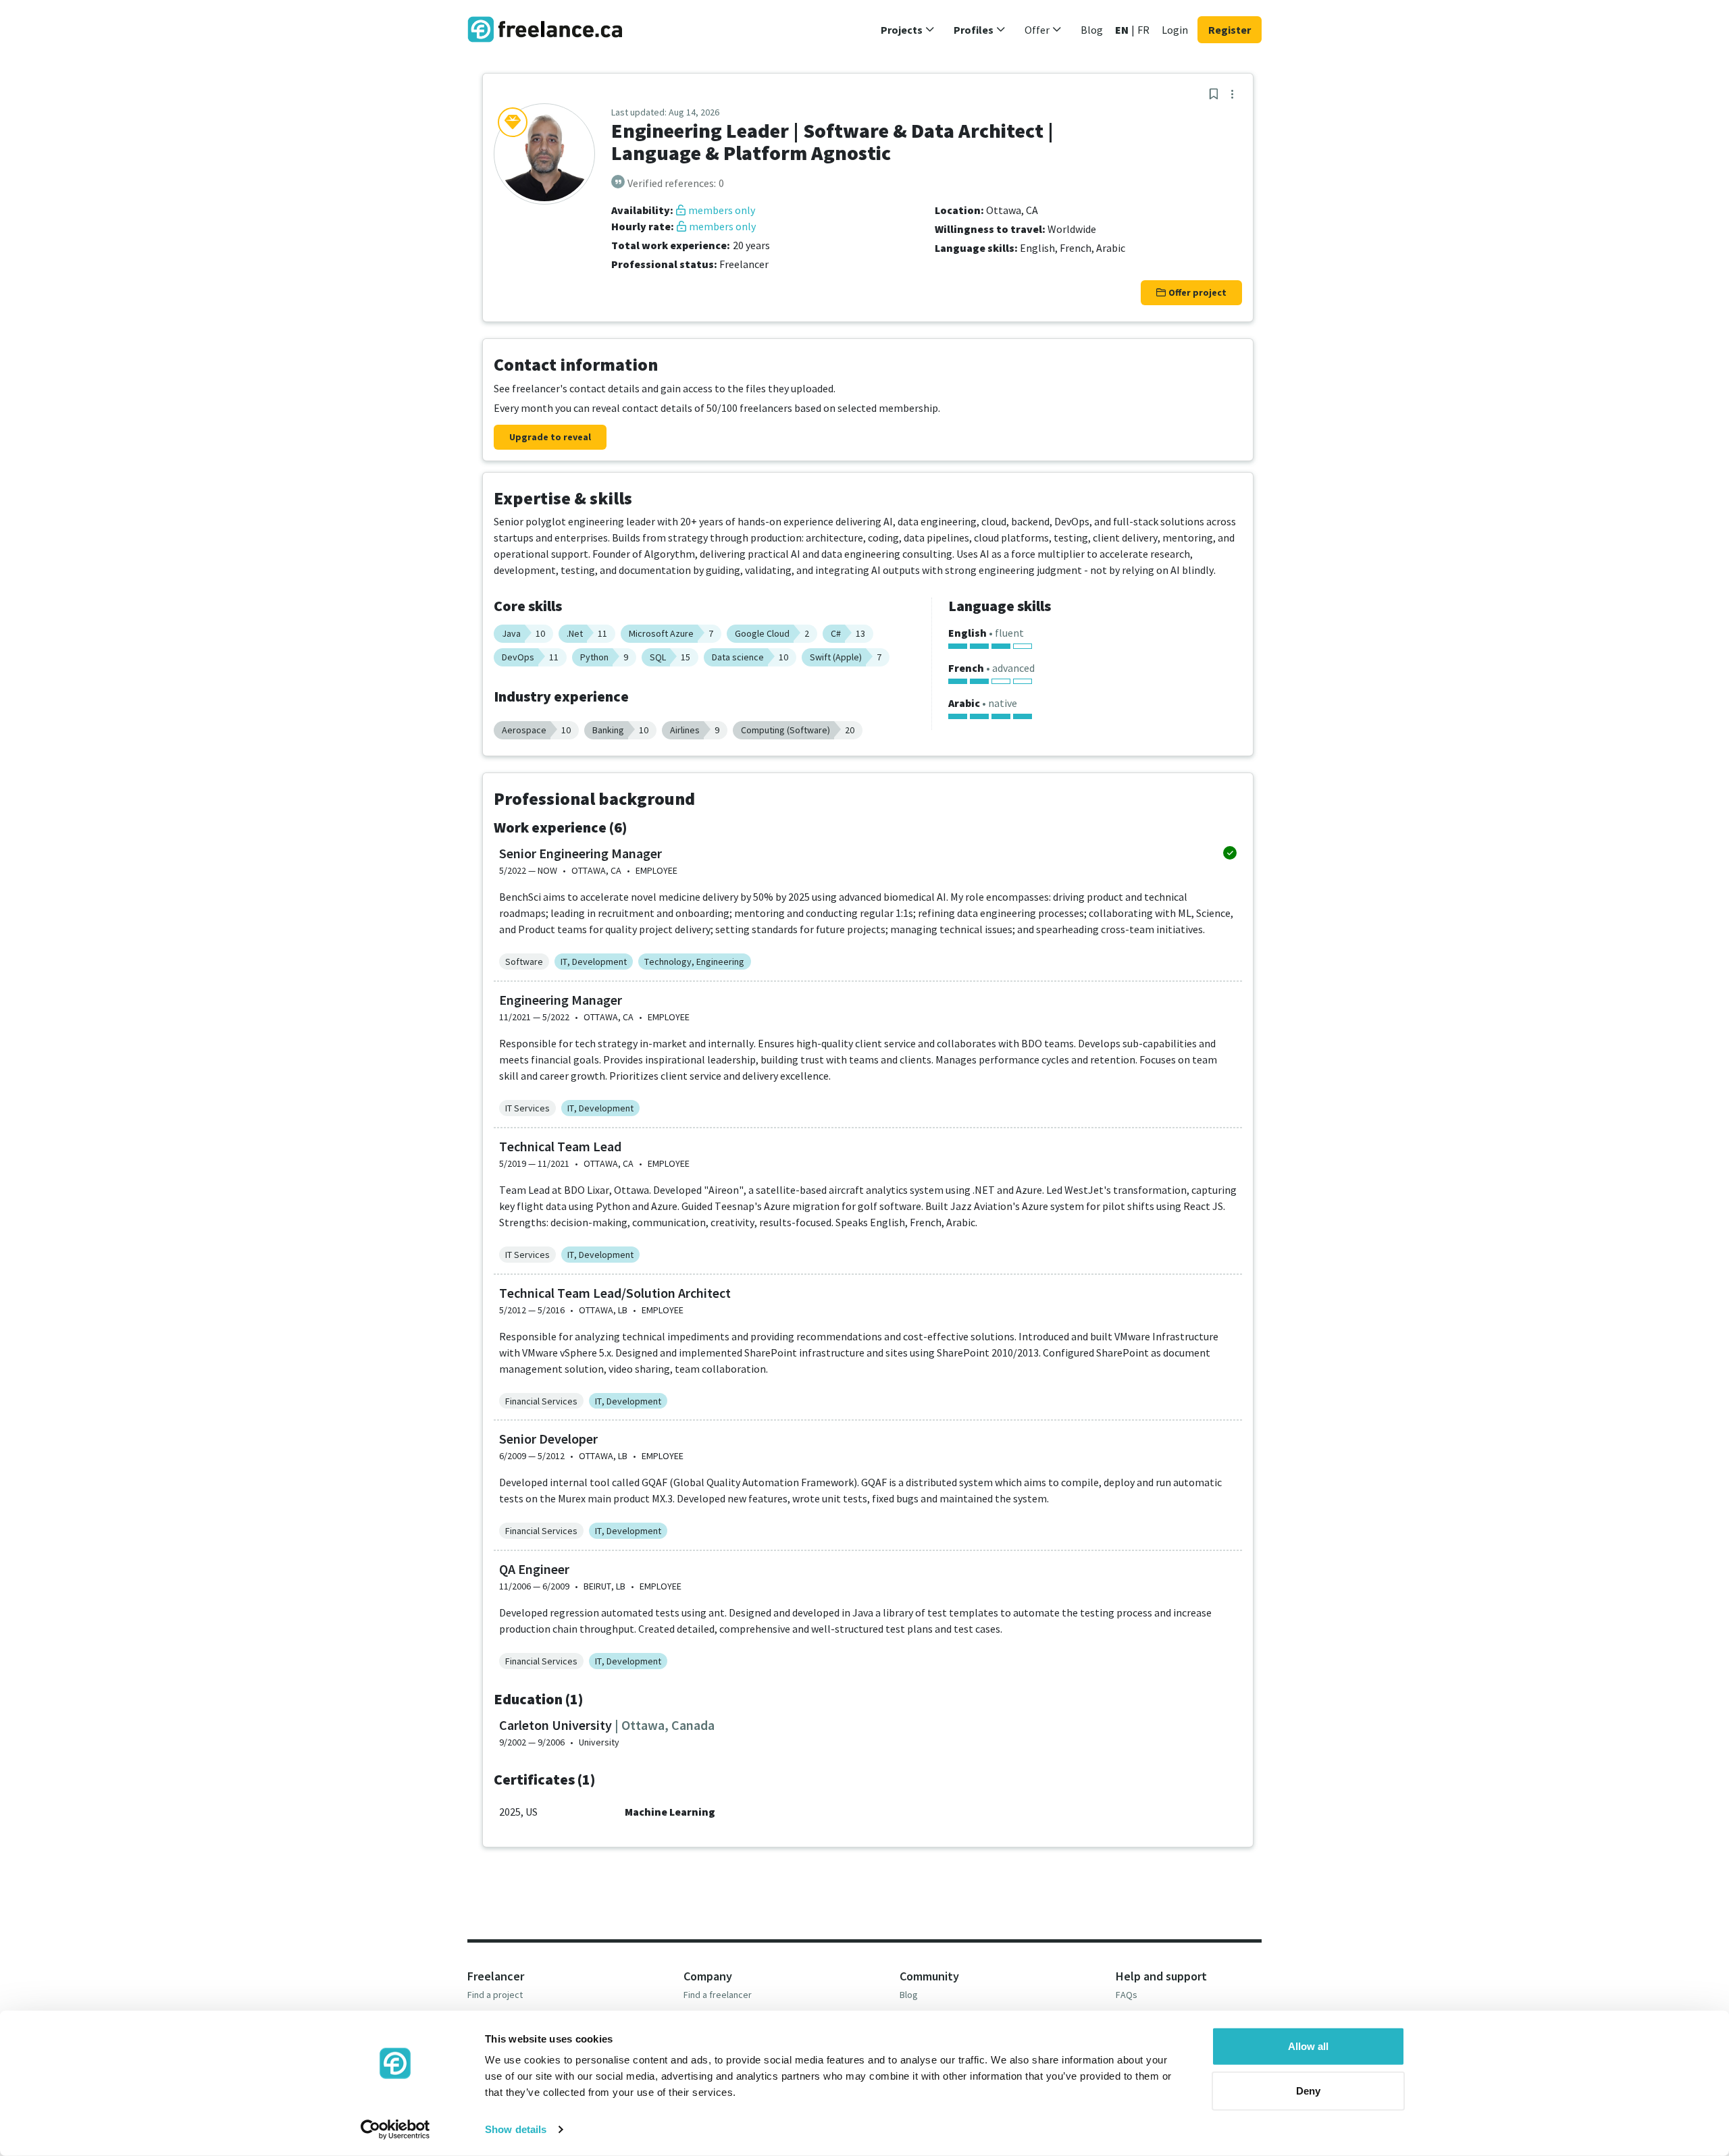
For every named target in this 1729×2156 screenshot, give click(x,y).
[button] (908, 30)
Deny (1308, 2090)
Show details (516, 2129)
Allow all (1308, 2046)
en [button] (1122, 30)
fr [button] (1143, 30)
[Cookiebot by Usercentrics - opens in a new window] (395, 2130)
